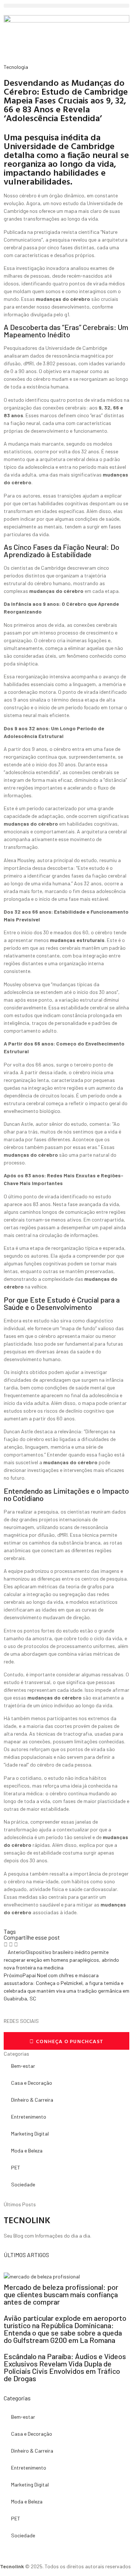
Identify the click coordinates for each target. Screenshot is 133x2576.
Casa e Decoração (32, 2083)
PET (16, 2167)
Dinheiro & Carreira (32, 2100)
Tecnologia (16, 67)
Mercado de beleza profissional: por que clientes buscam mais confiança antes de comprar (61, 2294)
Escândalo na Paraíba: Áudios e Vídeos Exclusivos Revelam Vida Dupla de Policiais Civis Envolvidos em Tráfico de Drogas (65, 2367)
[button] (66, 6)
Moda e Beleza (27, 2150)
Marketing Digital (30, 2134)
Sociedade (23, 2184)
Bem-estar (23, 2066)
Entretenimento (29, 2117)
